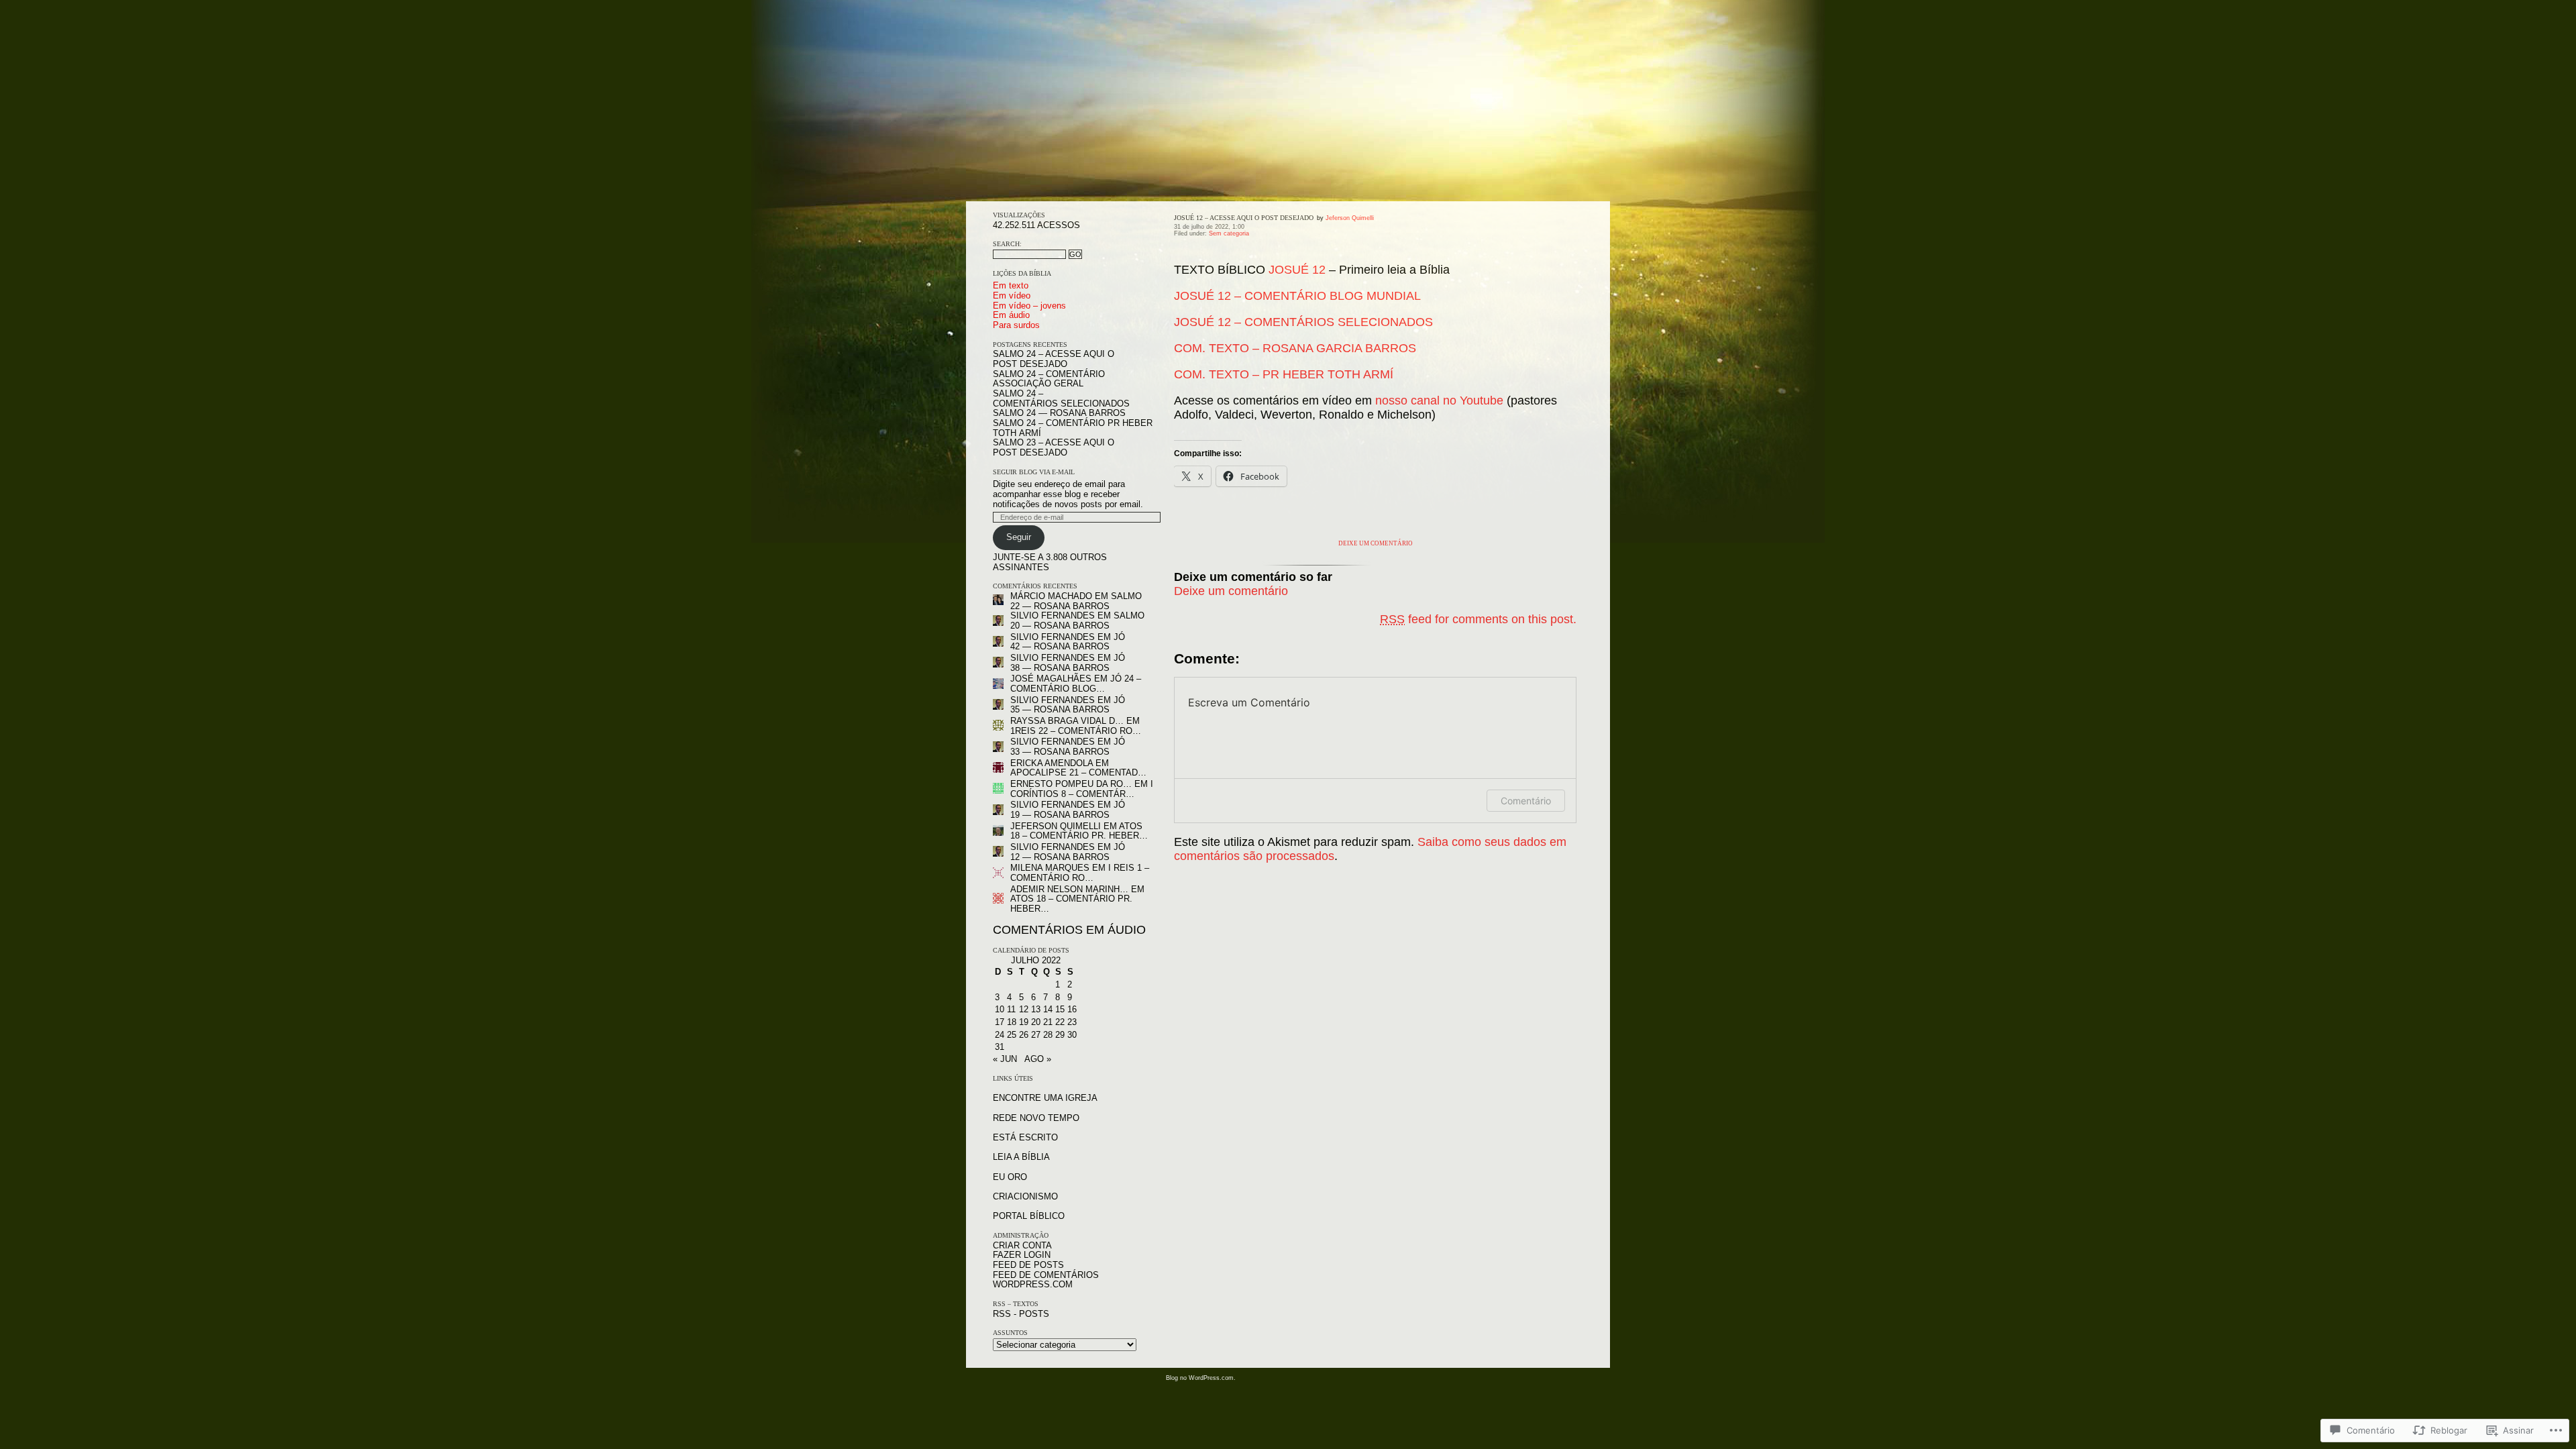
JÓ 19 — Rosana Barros (1068, 810)
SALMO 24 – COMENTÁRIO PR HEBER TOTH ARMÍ (1073, 428)
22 (1060, 1022)
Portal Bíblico (1029, 1216)
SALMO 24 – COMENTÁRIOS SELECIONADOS (1061, 398)
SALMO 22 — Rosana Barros (1076, 601)
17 (1000, 1022)
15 (1060, 1009)
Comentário (1526, 801)
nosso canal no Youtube (1439, 400)
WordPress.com (1033, 1284)
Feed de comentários (1046, 1275)
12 (1024, 1009)
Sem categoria (1229, 233)
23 (1072, 1022)
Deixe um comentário (1376, 543)
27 (1036, 1035)
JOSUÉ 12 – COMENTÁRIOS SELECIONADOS (1303, 322)
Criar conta (1022, 1245)
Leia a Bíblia (1021, 1157)
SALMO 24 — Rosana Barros (1059, 413)
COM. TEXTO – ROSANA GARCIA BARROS (1295, 348)
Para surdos (1016, 325)
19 (1024, 1022)
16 (1072, 1009)
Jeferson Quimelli (1056, 826)
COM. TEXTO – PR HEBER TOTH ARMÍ (1284, 374)
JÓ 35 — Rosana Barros (1068, 705)
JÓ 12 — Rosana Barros (1068, 852)
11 (1011, 1009)
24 (1000, 1035)
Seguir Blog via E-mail (1034, 472)
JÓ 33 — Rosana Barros (1068, 747)
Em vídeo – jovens (1029, 306)
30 (1072, 1035)
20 (1036, 1022)
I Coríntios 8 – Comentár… (1082, 789)
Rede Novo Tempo (1036, 1118)
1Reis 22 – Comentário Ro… (1076, 731)
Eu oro (1010, 1177)
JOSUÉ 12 (1297, 270)
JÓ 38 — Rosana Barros (1068, 663)
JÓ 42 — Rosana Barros (1068, 642)
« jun (1005, 1059)
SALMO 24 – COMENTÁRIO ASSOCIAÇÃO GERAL (1049, 379)
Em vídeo (1012, 296)
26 (1024, 1035)
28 (1048, 1035)
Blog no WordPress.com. (1201, 1378)
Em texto (1011, 285)
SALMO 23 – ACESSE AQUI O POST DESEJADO (1054, 447)
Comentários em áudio (1069, 930)
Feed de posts (1028, 1265)
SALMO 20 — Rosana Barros (1077, 621)
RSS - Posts (1021, 1314)
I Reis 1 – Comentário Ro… (1080, 873)
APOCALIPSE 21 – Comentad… (1078, 772)
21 (1048, 1022)
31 (1000, 1047)
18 (1012, 1022)
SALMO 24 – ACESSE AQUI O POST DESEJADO (1054, 359)
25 (1012, 1035)
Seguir (1019, 537)
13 (1036, 1009)
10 (1000, 1009)
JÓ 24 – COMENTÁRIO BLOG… (1076, 684)
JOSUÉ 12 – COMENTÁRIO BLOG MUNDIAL (1297, 296)
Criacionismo (1025, 1196)
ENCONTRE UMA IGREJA (1045, 1098)
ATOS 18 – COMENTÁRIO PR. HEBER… (1079, 831)
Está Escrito (1025, 1137)
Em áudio (1011, 315)
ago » (1038, 1059)
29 (1060, 1035)
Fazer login (1022, 1255)
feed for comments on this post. (1478, 619)
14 (1048, 1009)
